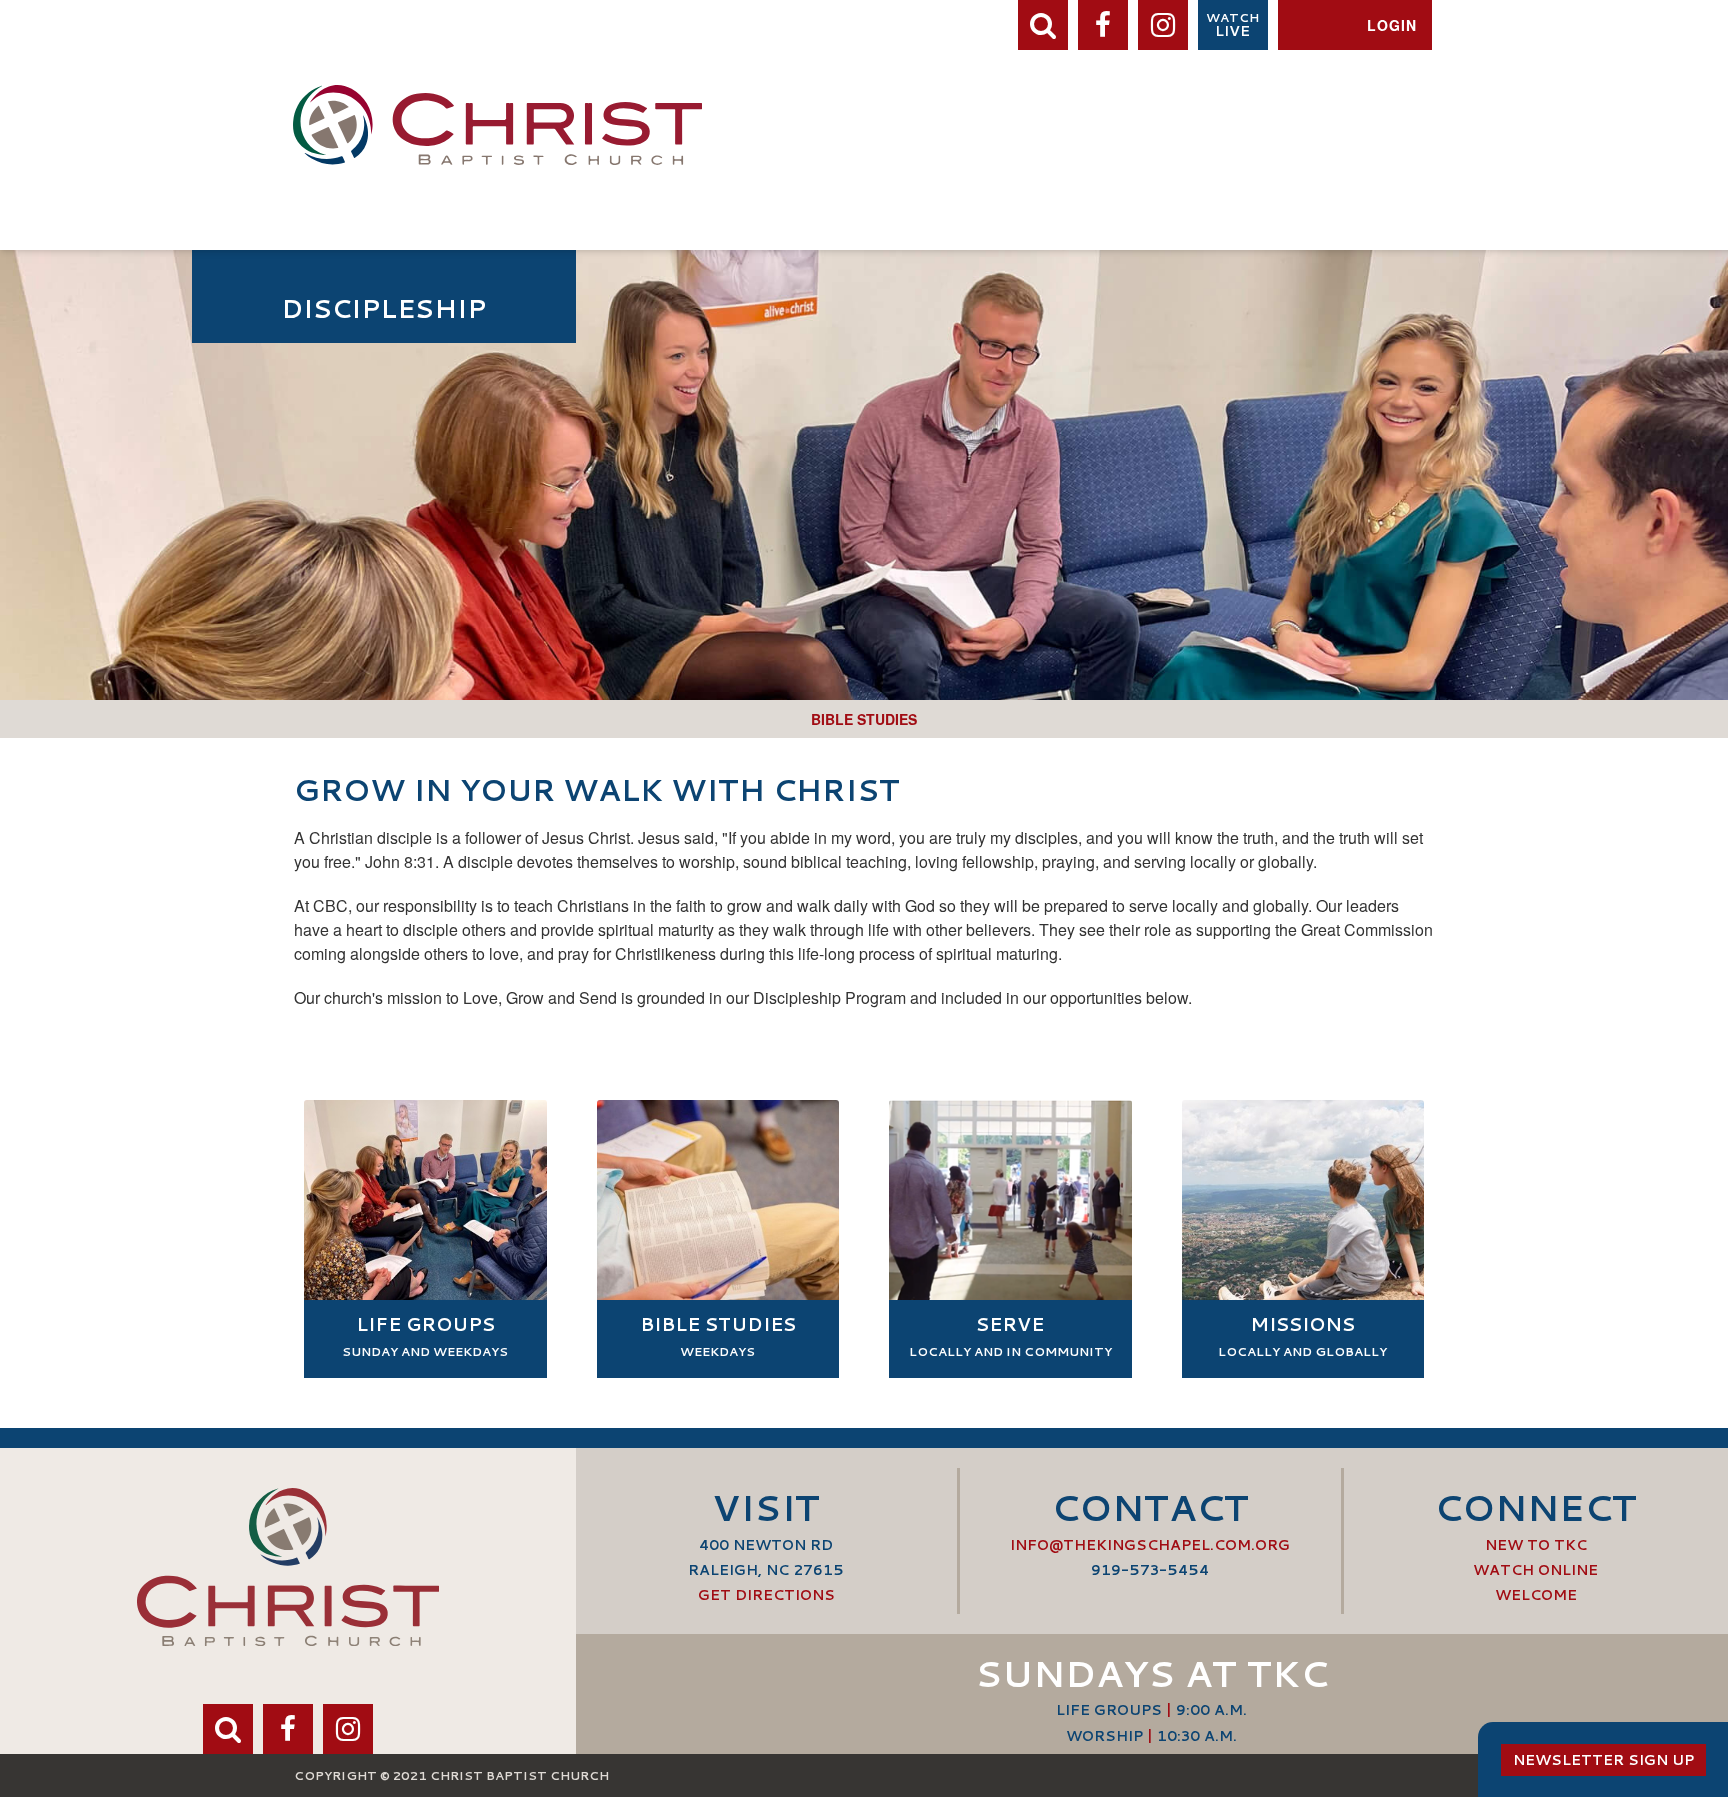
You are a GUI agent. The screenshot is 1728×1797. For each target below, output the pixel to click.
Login (1392, 25)
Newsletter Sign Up (1603, 1760)
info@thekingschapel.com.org (1150, 1545)
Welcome (1536, 1595)
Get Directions (766, 1595)
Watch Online (1535, 1570)
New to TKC (1536, 1545)
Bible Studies (864, 719)
